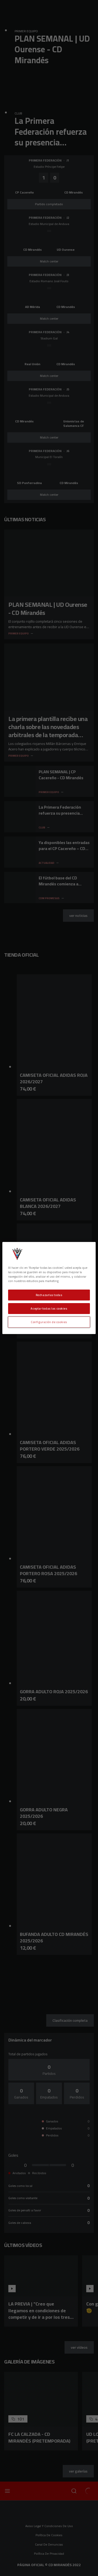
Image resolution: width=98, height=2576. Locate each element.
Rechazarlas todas (49, 1295)
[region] (49, 1288)
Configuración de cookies (49, 1322)
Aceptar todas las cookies (49, 1308)
